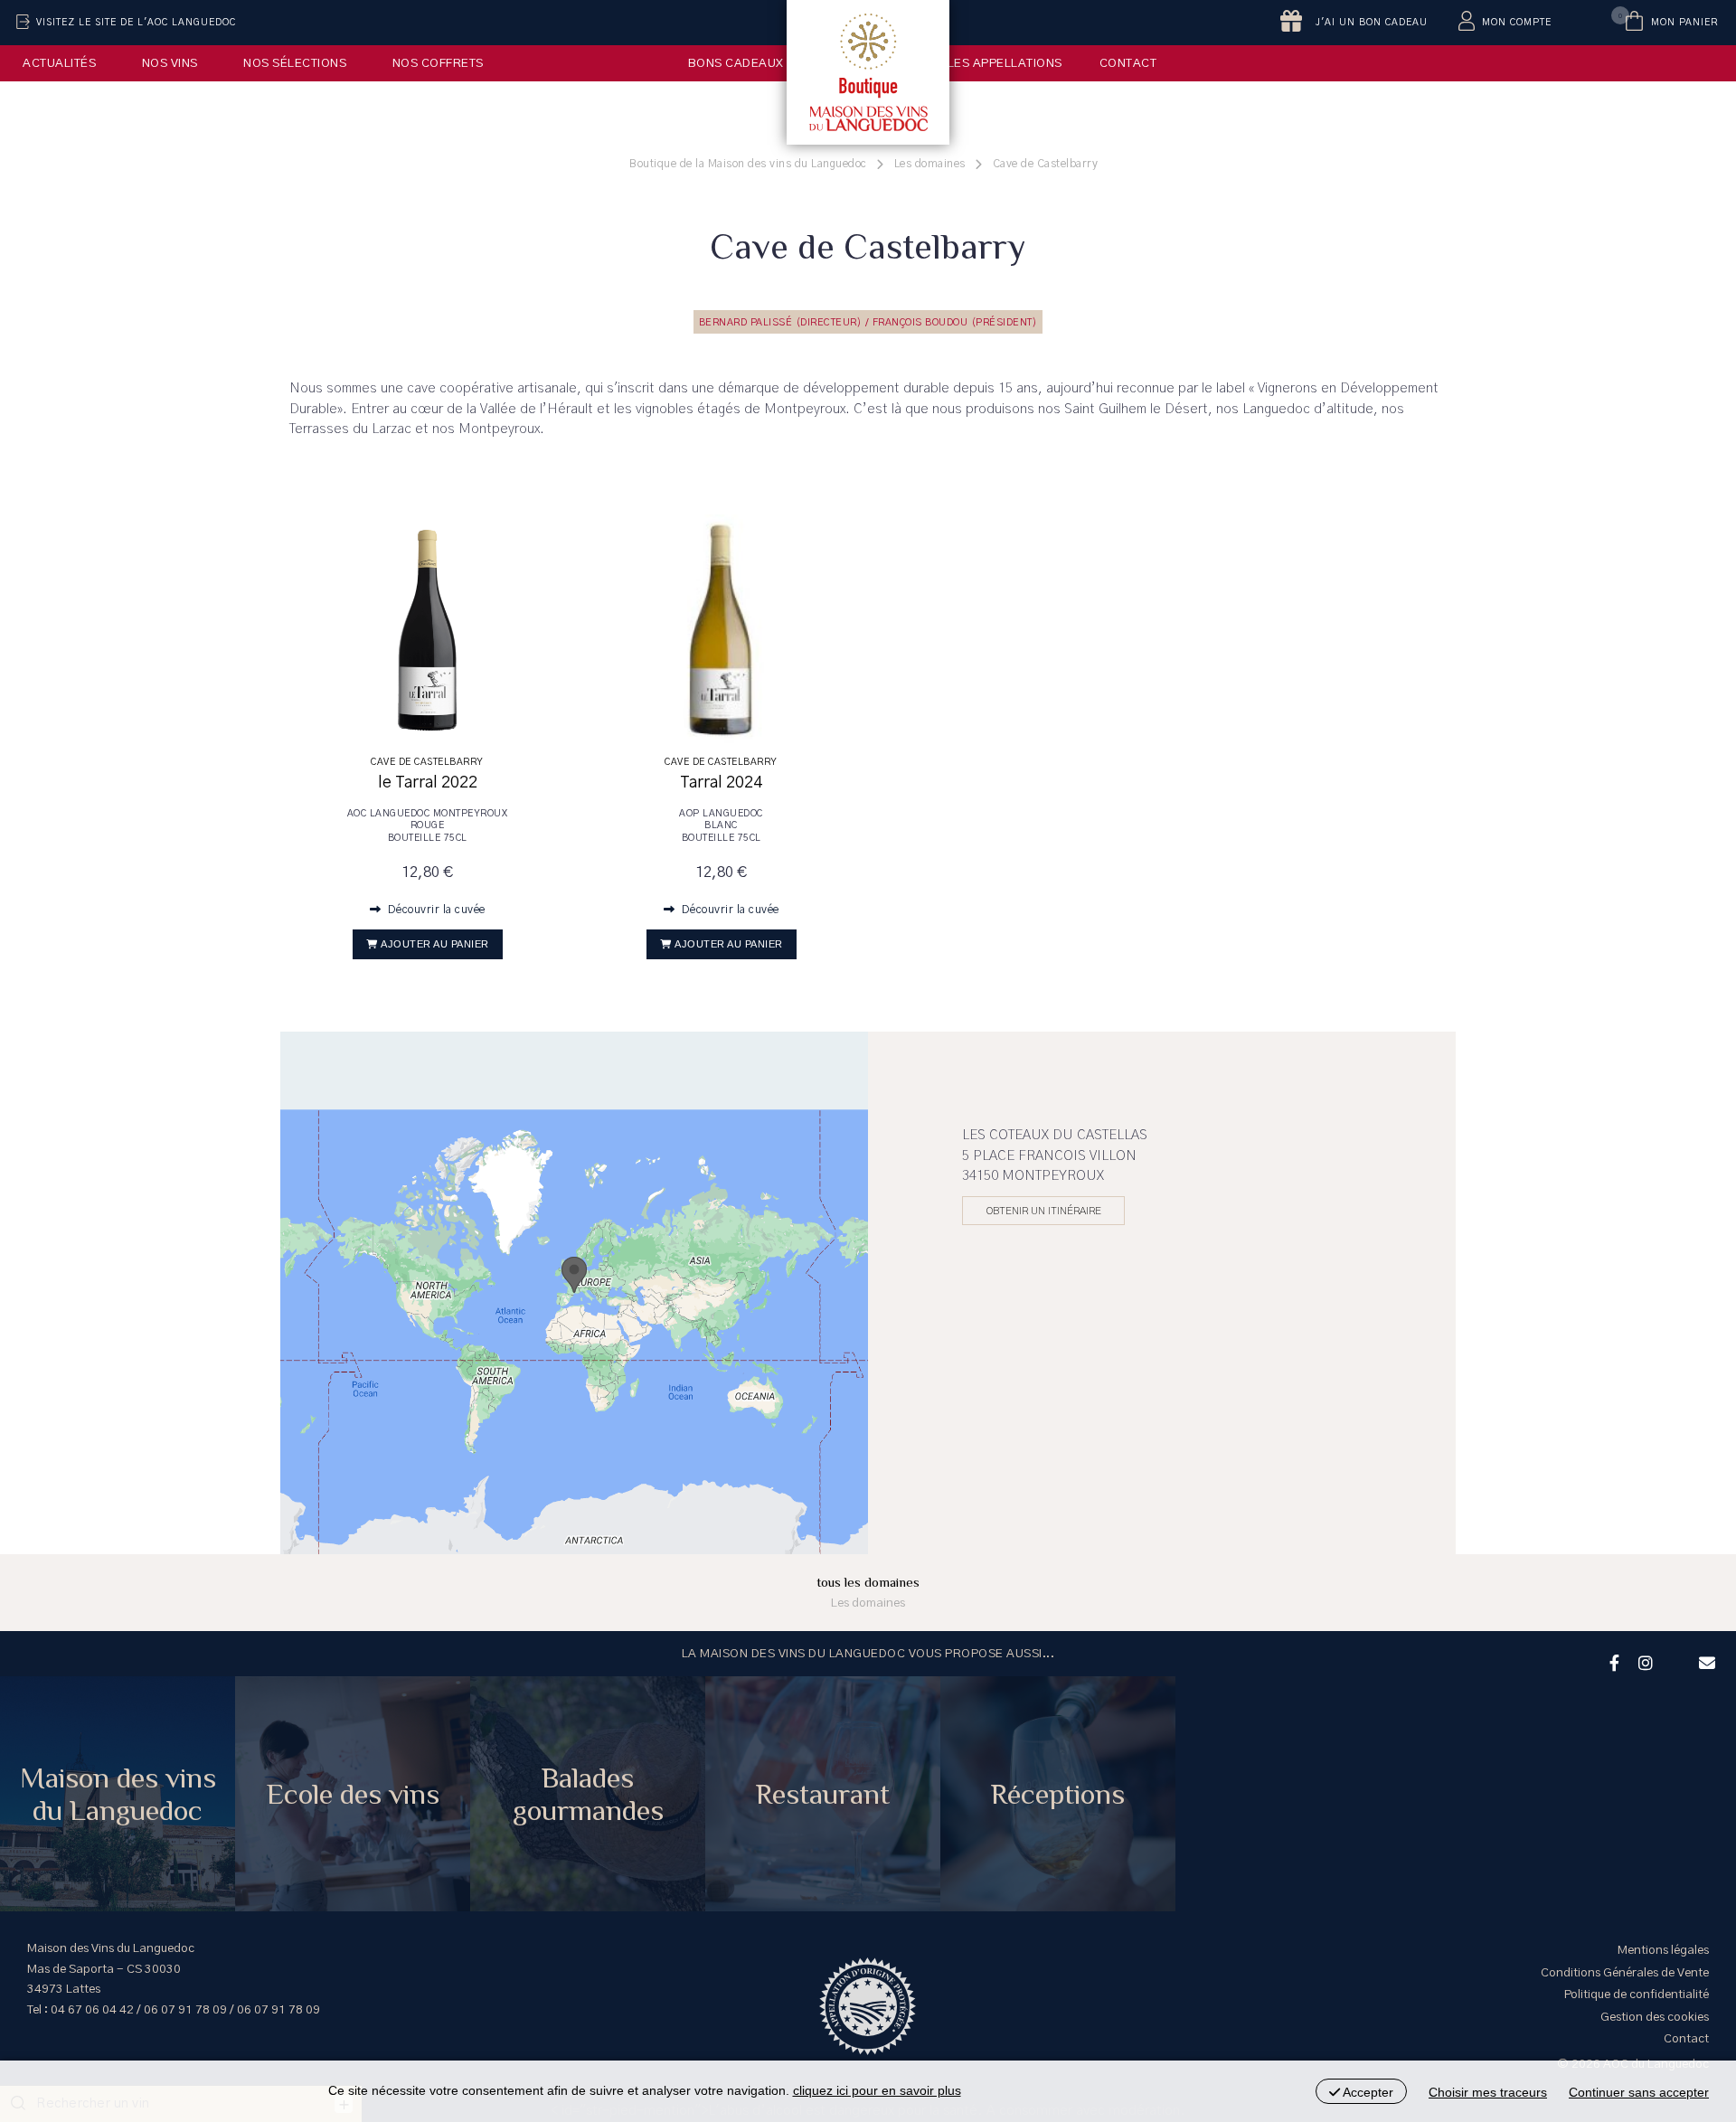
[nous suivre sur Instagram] (1643, 1661)
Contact (1128, 63)
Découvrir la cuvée (435, 910)
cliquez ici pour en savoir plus (877, 2090)
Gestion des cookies (1655, 2017)
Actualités (59, 63)
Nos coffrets (438, 63)
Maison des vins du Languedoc (118, 1794)
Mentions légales (1663, 1950)
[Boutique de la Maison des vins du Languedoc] (868, 72)
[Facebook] (1612, 1661)
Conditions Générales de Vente (1625, 1973)
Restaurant (823, 1794)
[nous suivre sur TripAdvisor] (1674, 1651)
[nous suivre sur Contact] (1704, 1661)
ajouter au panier (435, 944)
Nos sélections (295, 63)
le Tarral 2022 (428, 783)
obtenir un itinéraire (1044, 1211)
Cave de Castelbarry (427, 762)
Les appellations (1005, 63)
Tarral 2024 (721, 783)
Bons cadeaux (736, 63)
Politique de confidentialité (1637, 1995)
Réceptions (1058, 1794)
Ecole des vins (353, 1794)
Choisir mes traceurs (1488, 2092)
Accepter (1367, 2092)
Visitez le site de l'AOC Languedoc (136, 23)
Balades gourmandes (588, 1794)
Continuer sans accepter (1639, 2092)
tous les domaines (868, 1592)
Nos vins (170, 63)
